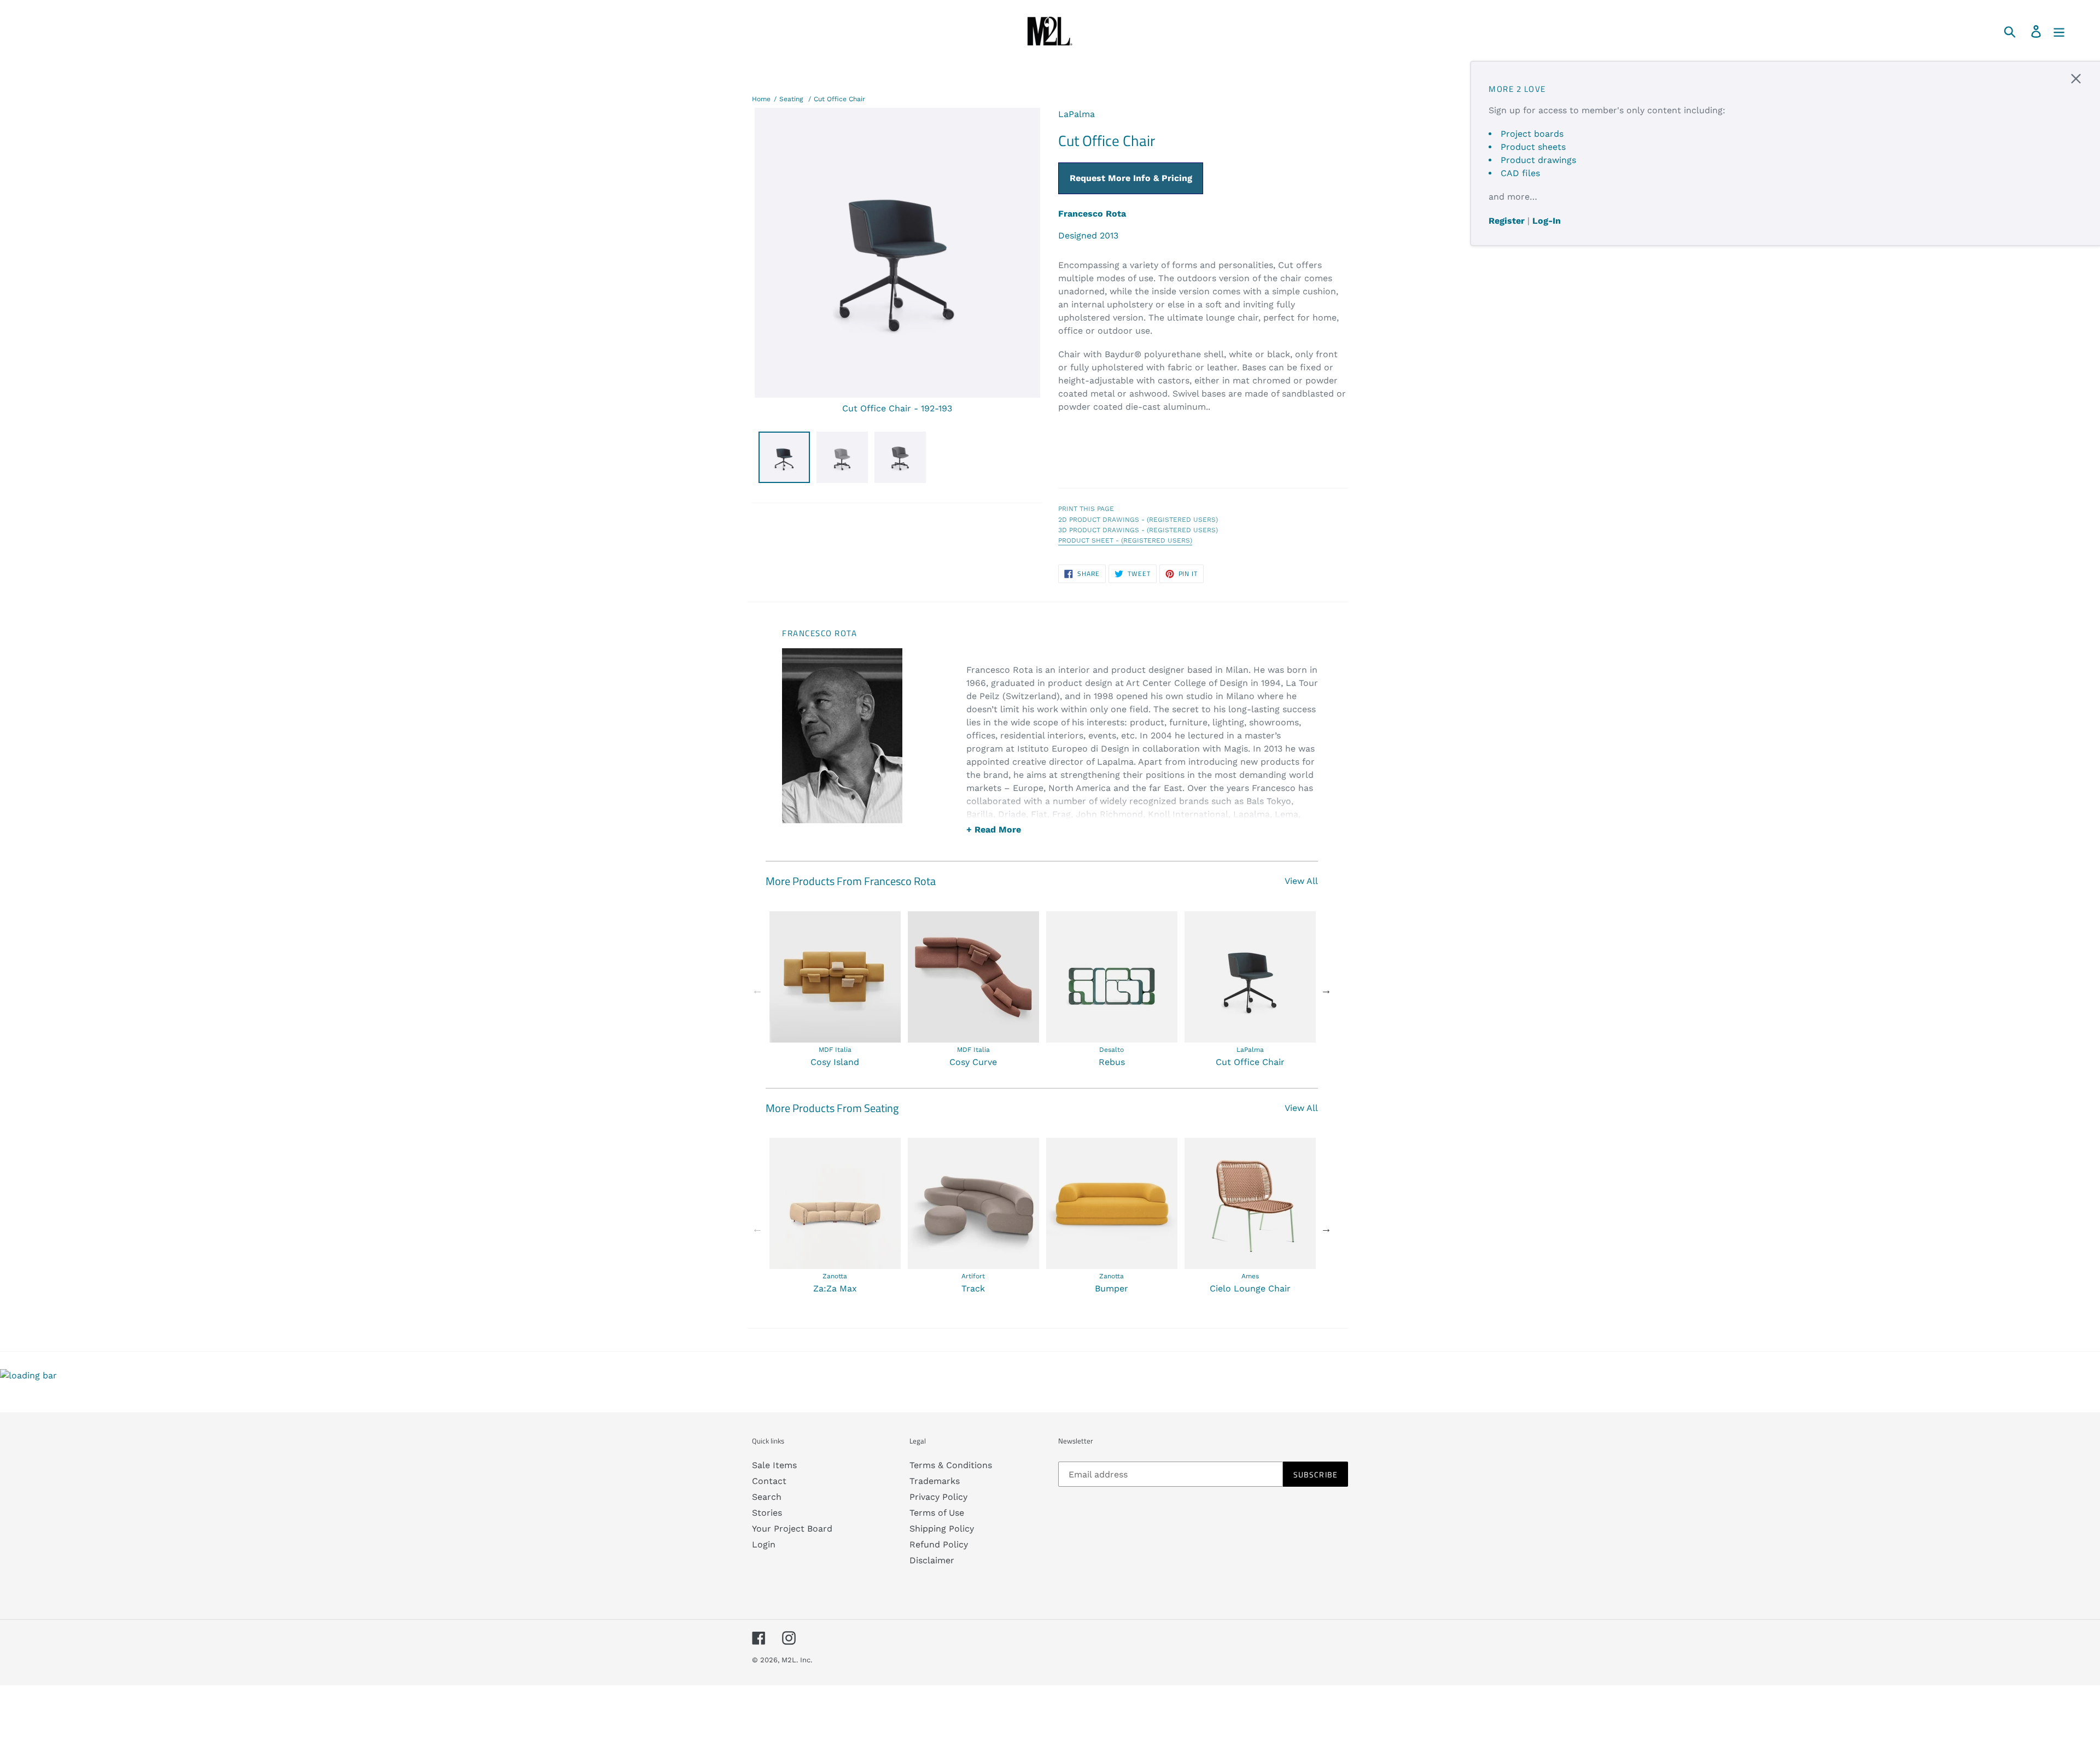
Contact (769, 1481)
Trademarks (935, 1481)
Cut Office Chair (839, 99)
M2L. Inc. (797, 1660)
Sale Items (774, 1465)
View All (1301, 881)
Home (761, 99)
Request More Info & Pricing (1131, 178)
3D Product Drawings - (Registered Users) (1138, 530)
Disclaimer (932, 1560)
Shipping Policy (942, 1529)
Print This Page (1086, 509)
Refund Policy (939, 1544)
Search (767, 1497)
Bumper (1112, 1288)
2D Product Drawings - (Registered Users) (1138, 520)
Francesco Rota (1092, 214)
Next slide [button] (1326, 990)
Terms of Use (937, 1513)
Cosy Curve (973, 1062)
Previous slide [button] (757, 990)
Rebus (1112, 1062)
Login (764, 1544)
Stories (767, 1513)
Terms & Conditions (951, 1465)
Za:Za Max (835, 1288)
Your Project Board (792, 1529)
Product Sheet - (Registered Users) (1125, 540)
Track (973, 1288)
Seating (791, 99)
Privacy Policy (938, 1497)
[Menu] (2060, 31)
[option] (835, 990)
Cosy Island (835, 1062)
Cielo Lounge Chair (1250, 1288)
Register (1507, 221)
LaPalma (1077, 114)
